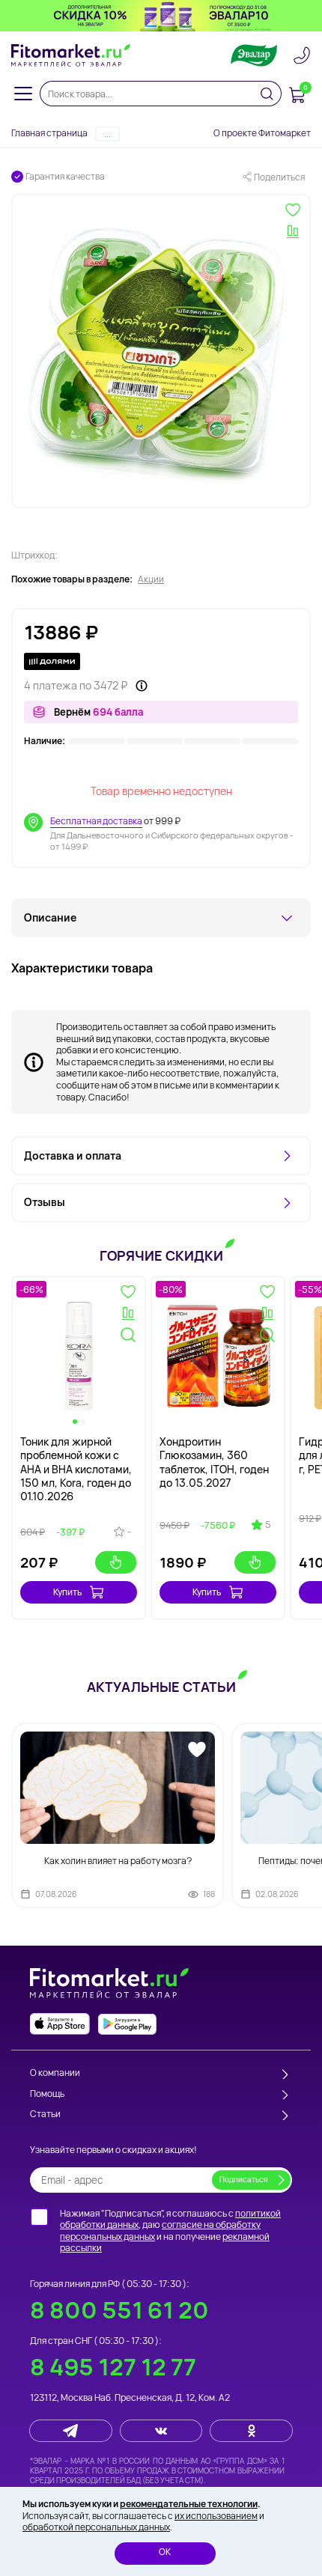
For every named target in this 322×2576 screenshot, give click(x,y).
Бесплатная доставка (96, 821)
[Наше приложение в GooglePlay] (127, 2024)
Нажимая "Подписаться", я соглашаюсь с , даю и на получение (170, 2231)
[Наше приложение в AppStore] (60, 2024)
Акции (151, 579)
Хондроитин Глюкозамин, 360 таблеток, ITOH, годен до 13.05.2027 (214, 1462)
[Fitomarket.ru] (71, 55)
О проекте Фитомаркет (262, 133)
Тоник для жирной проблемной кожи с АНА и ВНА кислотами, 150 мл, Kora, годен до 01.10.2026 (76, 1469)
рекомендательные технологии (189, 2504)
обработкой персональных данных (96, 2527)
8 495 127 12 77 (113, 2367)
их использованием (216, 2516)
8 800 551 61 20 (119, 2310)
